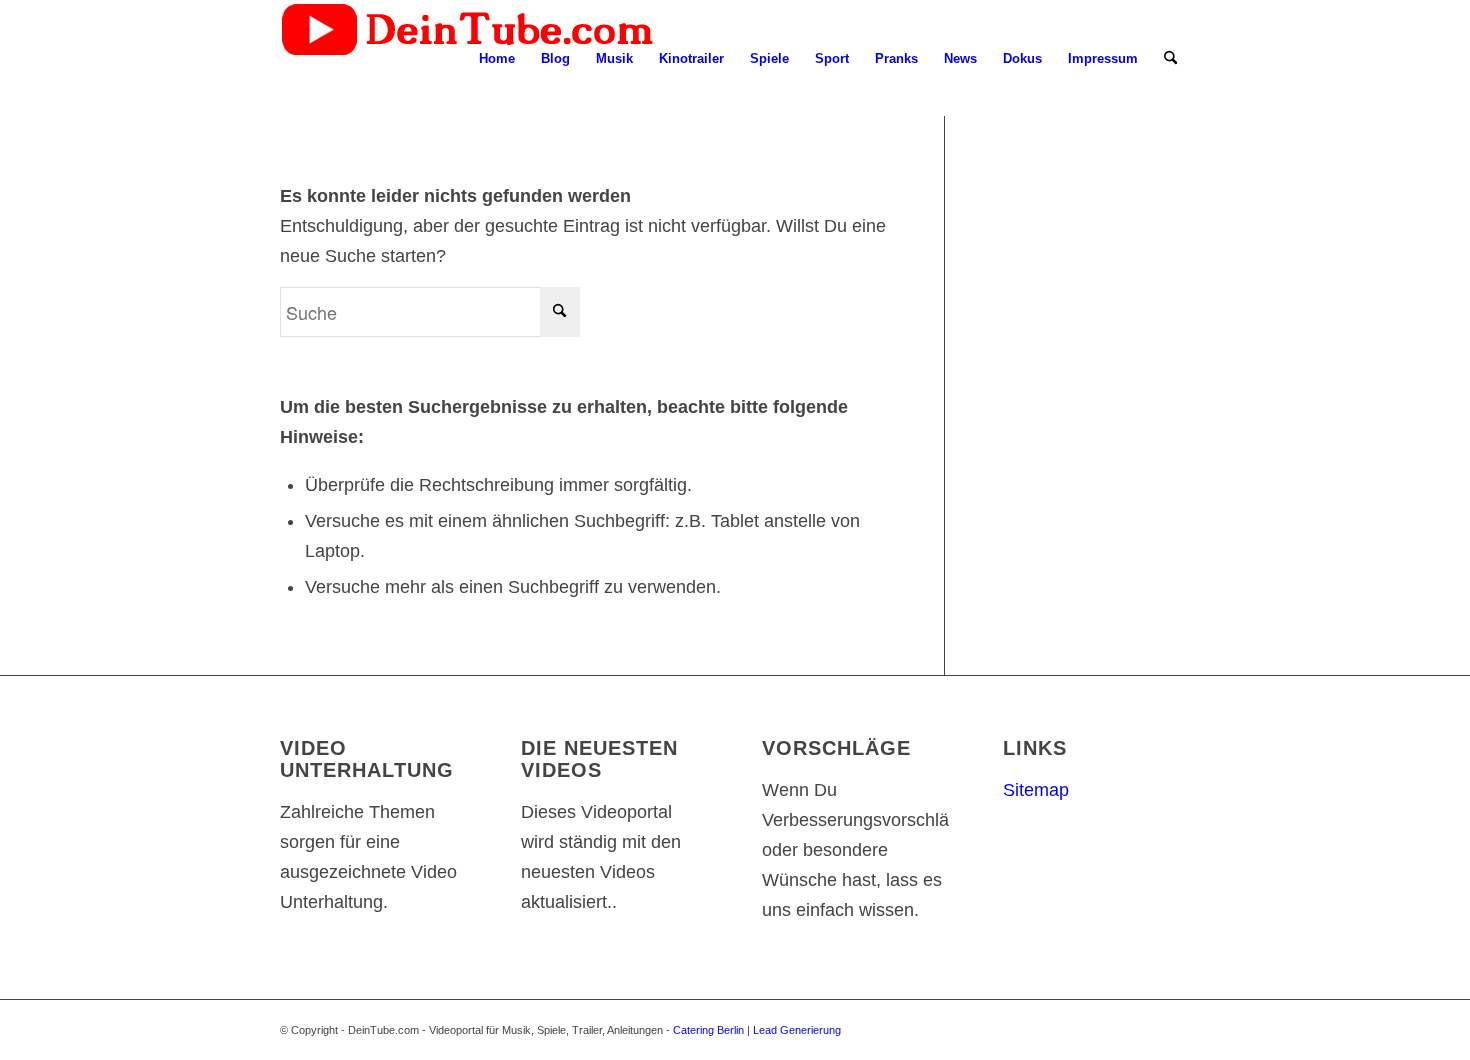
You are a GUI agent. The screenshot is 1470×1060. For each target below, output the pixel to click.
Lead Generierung (797, 1030)
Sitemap (1036, 790)
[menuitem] (497, 59)
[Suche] (1170, 59)
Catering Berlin (708, 1030)
